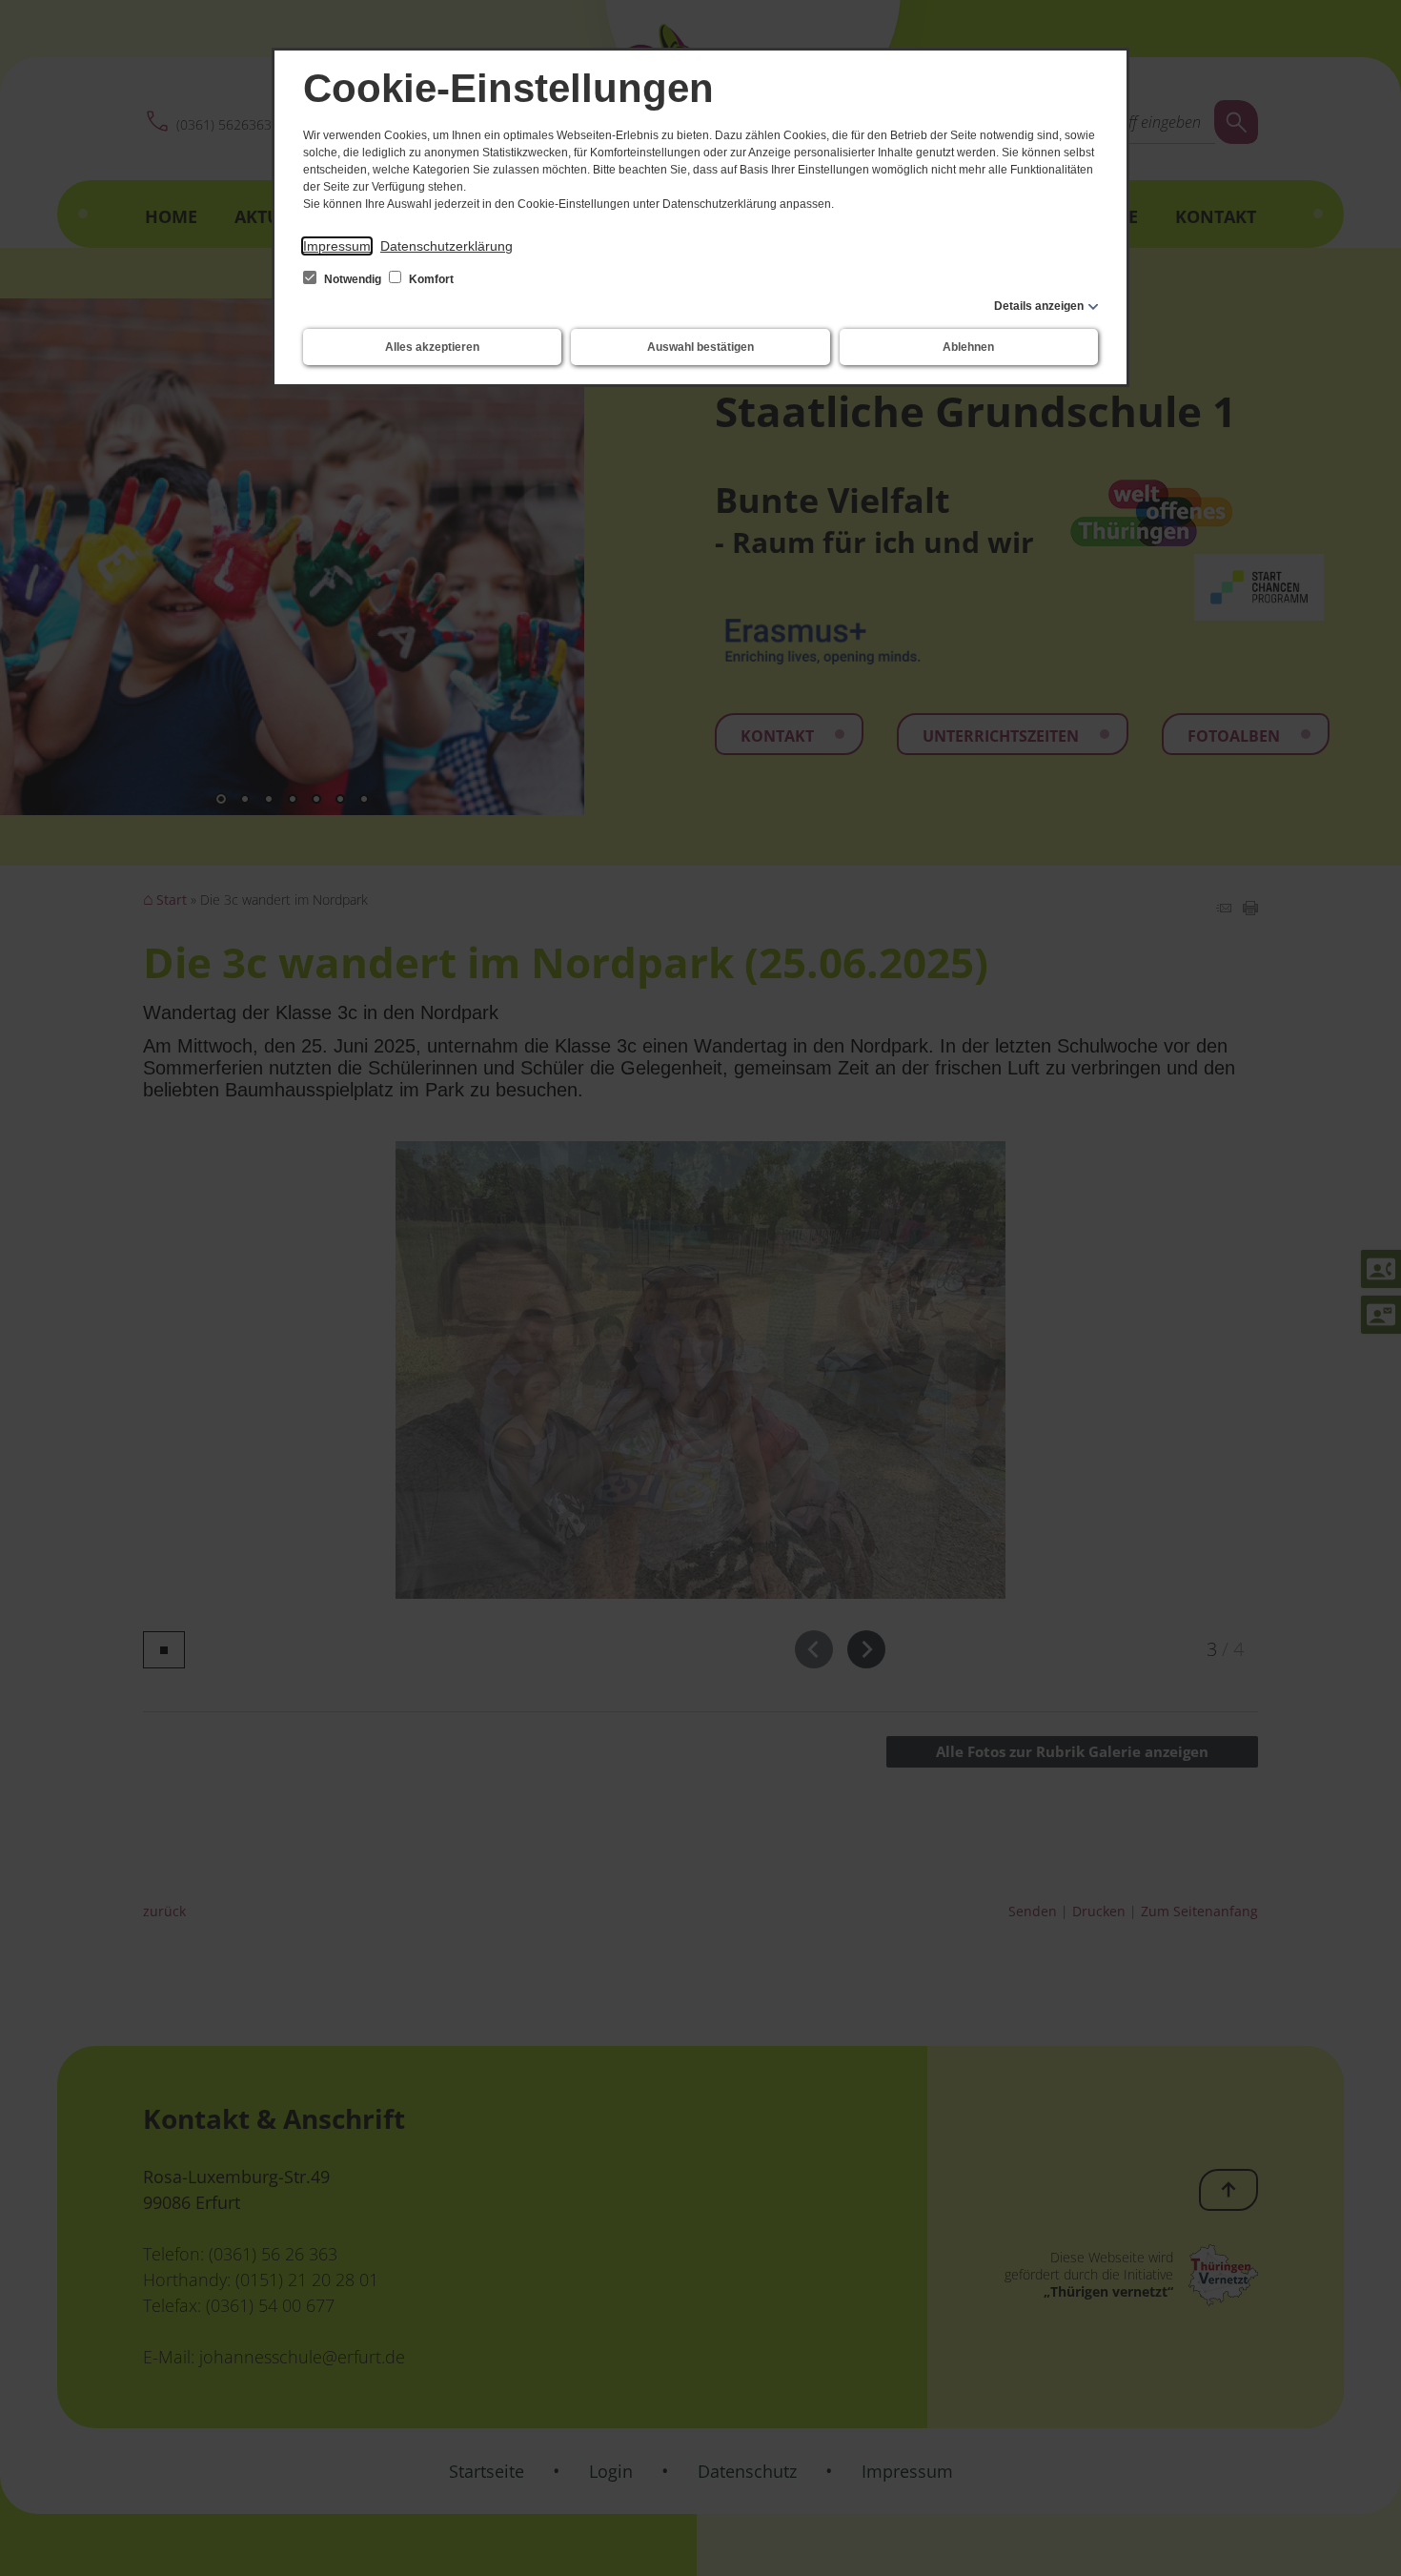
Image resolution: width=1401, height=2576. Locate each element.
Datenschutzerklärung (447, 246)
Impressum (337, 246)
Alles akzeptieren (432, 347)
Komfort (430, 279)
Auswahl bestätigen (700, 347)
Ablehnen (968, 347)
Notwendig (353, 279)
